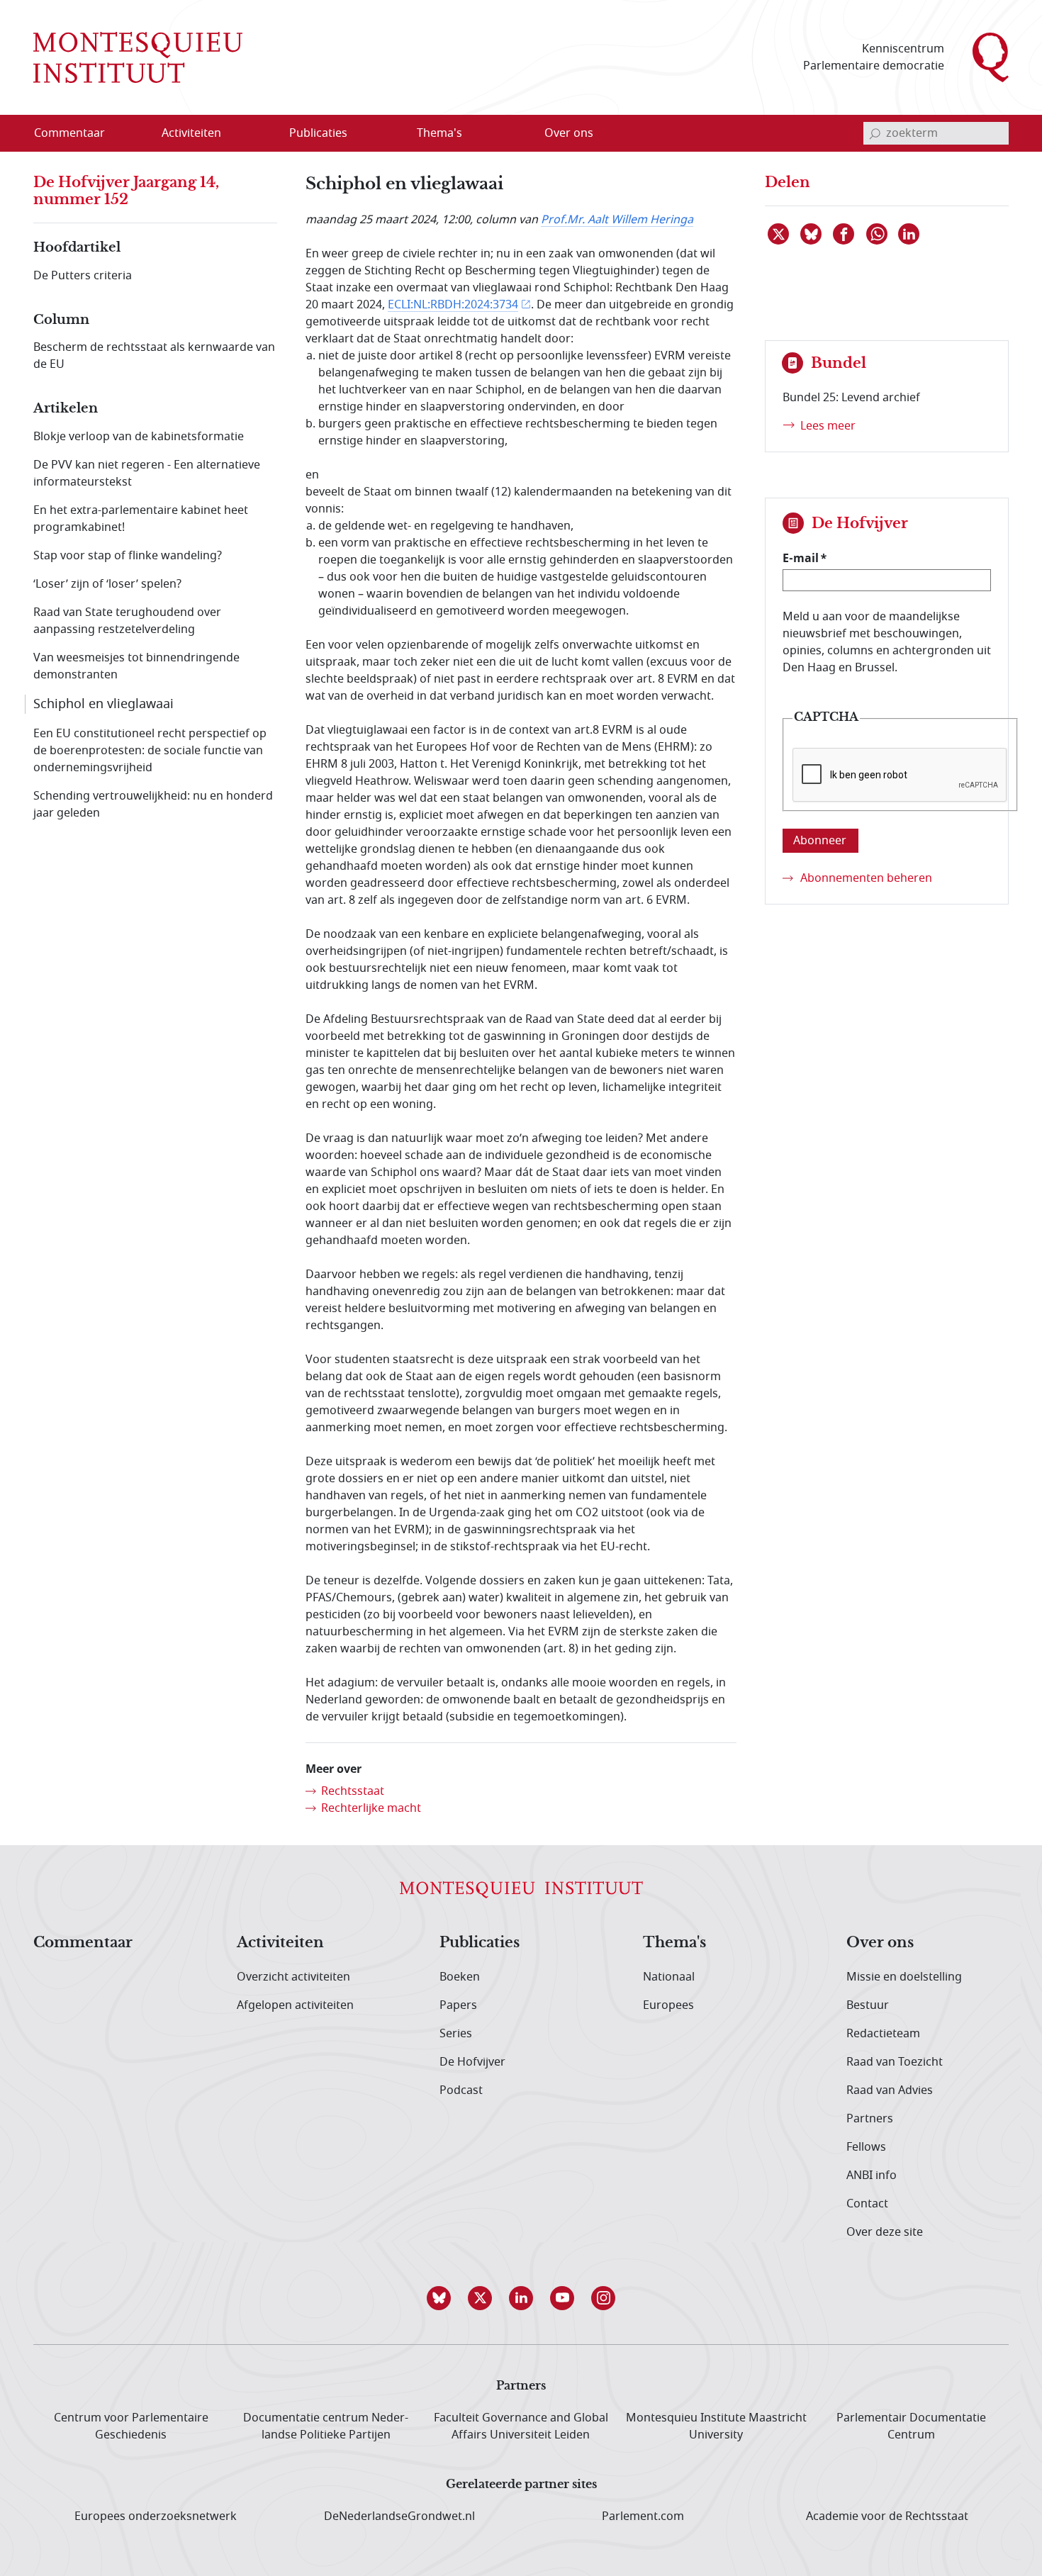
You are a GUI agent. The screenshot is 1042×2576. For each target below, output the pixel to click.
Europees (668, 2005)
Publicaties (480, 1943)
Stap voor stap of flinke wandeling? (128, 556)
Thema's (674, 1943)
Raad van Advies (890, 2090)
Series (456, 2034)
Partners (870, 2119)
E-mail (801, 558)
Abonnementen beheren (866, 878)
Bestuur (868, 2005)
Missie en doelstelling (904, 1977)
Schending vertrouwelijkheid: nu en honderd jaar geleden (153, 805)
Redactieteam (883, 2034)
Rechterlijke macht (371, 1808)
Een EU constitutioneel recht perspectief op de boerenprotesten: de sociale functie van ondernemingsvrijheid (150, 751)
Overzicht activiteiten (293, 1977)
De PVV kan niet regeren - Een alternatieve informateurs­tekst (147, 474)
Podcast (461, 2090)
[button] (439, 2298)
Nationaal (669, 1977)
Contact (867, 2204)
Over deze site (885, 2232)
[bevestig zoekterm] (875, 133)
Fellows (866, 2147)
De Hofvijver (472, 2062)
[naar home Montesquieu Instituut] (138, 57)
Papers (458, 2005)
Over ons (880, 1943)
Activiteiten (280, 1943)
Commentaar (83, 1943)
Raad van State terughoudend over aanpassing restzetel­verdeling (127, 621)
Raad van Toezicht (895, 2062)
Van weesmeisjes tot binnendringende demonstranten (136, 666)
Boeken (460, 1977)
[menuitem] (78, 133)
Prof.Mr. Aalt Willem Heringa (617, 220)
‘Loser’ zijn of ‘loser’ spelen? (107, 584)
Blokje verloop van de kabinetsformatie (139, 437)
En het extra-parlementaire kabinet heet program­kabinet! (141, 519)
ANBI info (872, 2175)
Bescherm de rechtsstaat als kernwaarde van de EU (154, 356)
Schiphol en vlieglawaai (103, 704)
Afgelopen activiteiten (295, 2005)
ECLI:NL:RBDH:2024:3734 (453, 305)
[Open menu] (259, 134)
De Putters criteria (83, 276)
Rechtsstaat (353, 1791)
